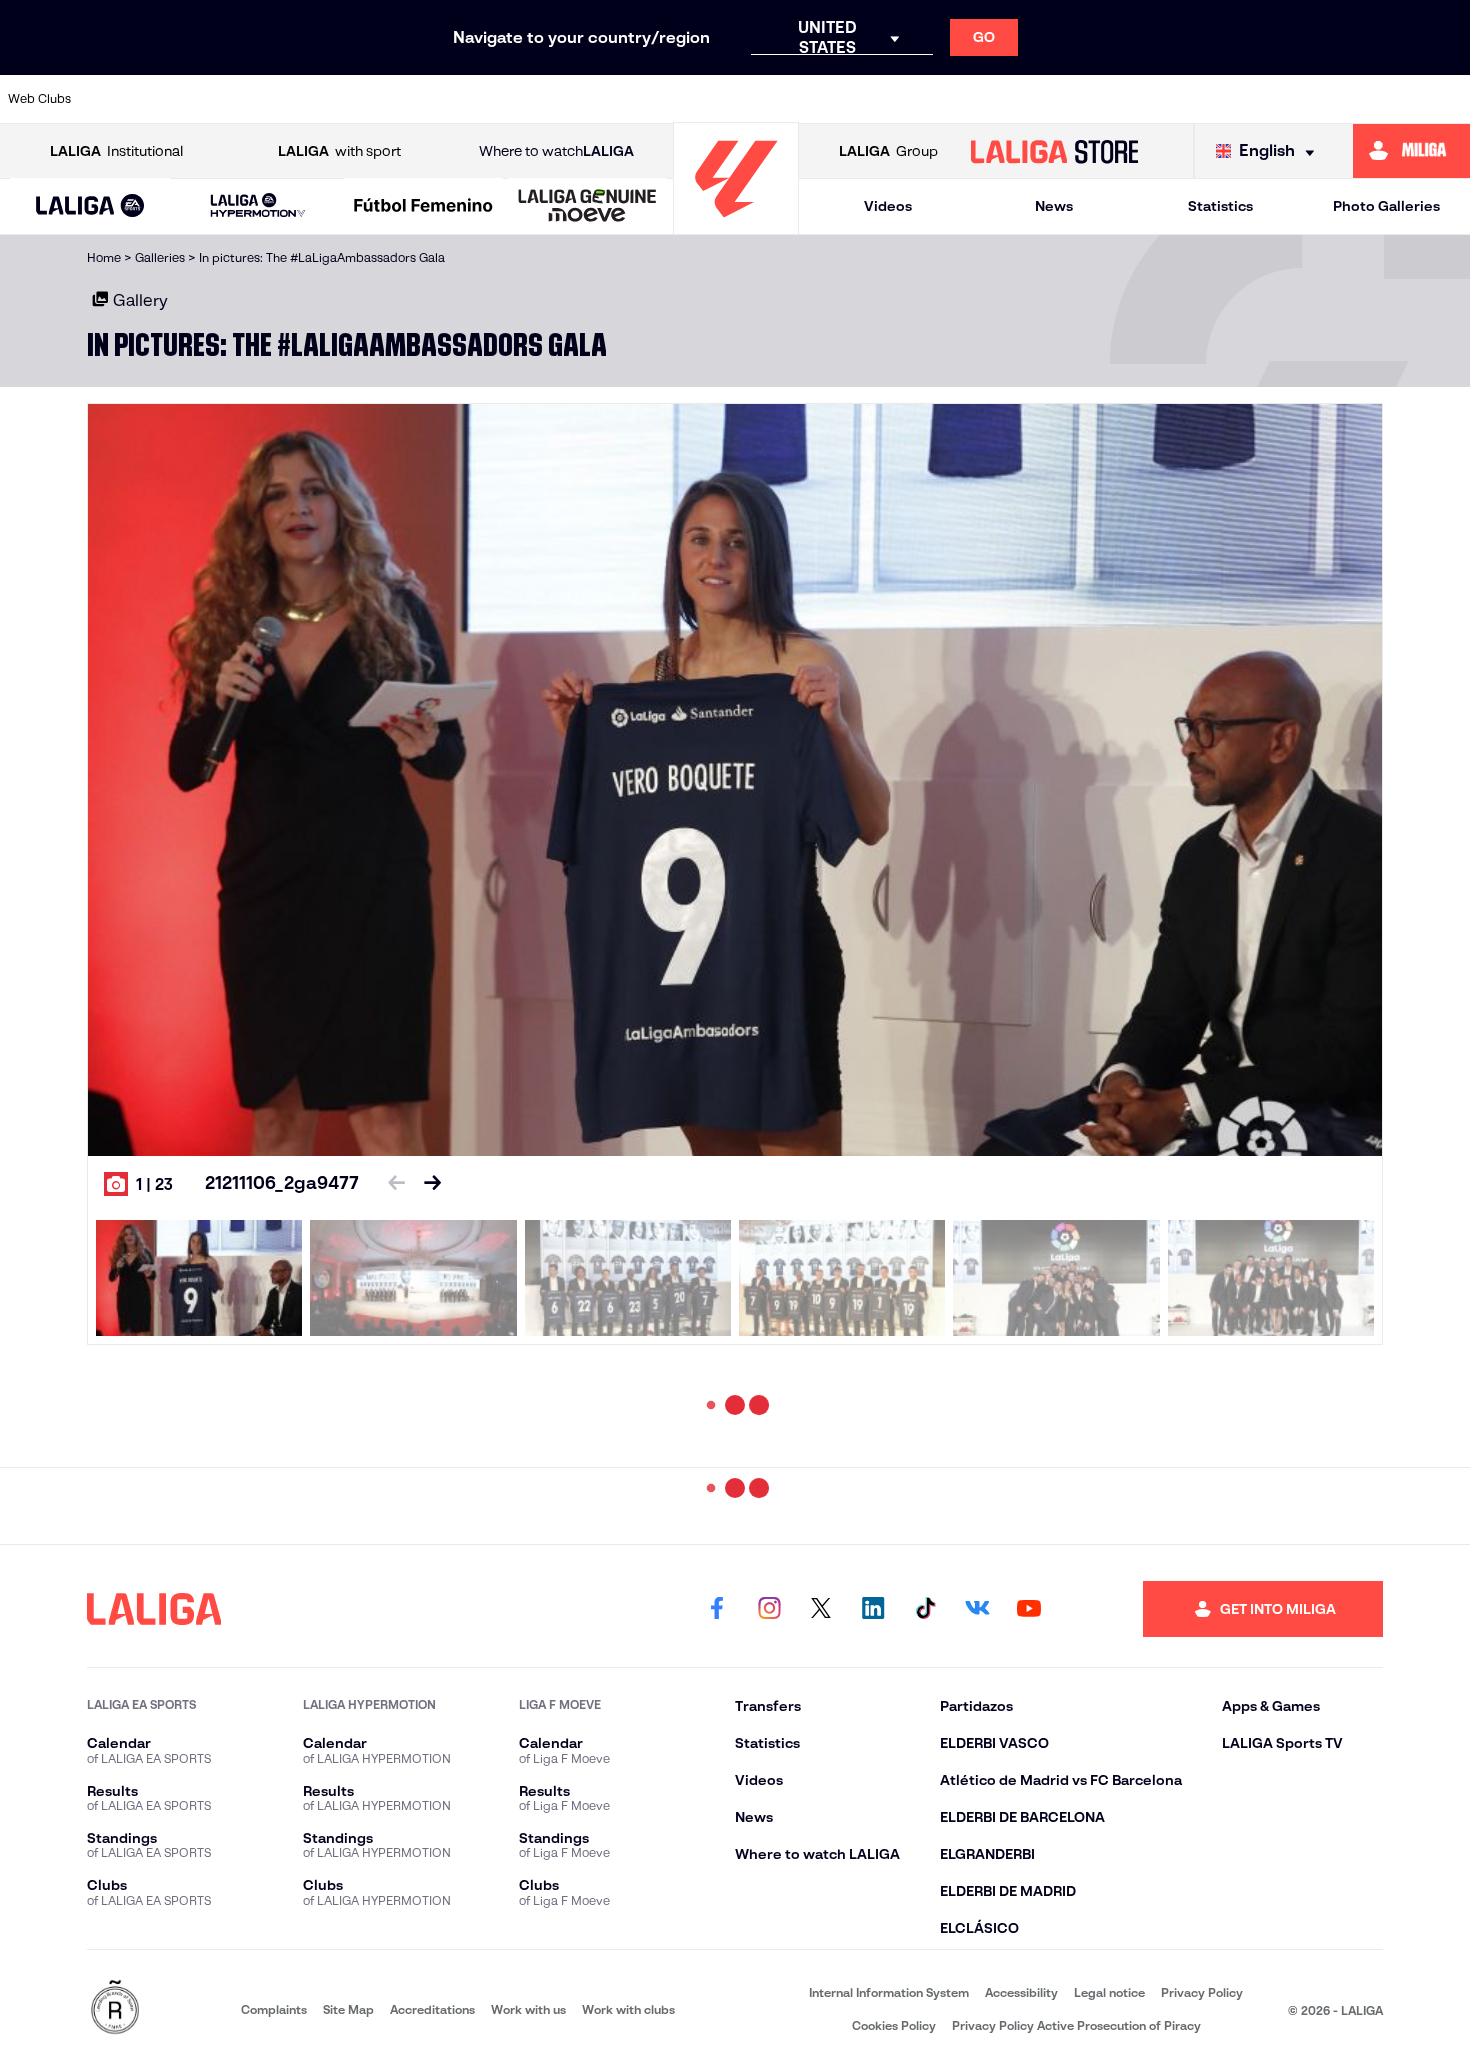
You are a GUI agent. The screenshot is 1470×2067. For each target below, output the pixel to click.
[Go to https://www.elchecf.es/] (473, 99)
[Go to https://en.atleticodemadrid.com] (195, 99)
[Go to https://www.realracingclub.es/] (821, 99)
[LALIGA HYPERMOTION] (258, 206)
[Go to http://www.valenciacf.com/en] (1377, 99)
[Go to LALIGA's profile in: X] (821, 1609)
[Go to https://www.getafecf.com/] (612, 99)
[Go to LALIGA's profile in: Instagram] (769, 1609)
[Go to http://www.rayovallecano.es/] (891, 99)
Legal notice (1109, 1992)
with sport (339, 151)
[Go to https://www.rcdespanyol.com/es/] (1030, 99)
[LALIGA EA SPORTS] (90, 207)
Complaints (274, 2009)
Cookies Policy (894, 2025)
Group (888, 151)
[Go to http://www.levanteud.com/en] (682, 99)
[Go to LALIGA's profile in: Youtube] (1029, 1609)
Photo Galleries (1386, 206)
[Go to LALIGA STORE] (1054, 151)
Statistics (1220, 206)
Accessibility (1021, 1992)
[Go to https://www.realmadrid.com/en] (1169, 99)
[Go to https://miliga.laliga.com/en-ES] (1411, 151)
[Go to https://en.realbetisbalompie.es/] (1099, 99)
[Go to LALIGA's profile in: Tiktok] (925, 1609)
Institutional (116, 151)
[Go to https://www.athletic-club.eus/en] (126, 99)
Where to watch (556, 151)
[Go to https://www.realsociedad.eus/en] (1238, 99)
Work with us (528, 2009)
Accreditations (432, 2009)
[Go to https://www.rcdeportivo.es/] (960, 99)
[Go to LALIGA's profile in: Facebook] (717, 1609)
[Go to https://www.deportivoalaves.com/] (404, 99)
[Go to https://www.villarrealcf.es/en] (1447, 99)
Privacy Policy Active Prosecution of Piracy (1076, 2025)
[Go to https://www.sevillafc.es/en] (1308, 99)
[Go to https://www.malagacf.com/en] (752, 99)
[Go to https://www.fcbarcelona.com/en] (543, 99)
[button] (90, 206)
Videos (888, 206)
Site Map (348, 2009)
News (1054, 206)
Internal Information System (889, 1992)
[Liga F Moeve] (423, 207)
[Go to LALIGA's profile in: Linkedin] (873, 1609)
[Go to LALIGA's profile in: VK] (977, 1609)
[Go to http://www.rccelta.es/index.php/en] (334, 99)
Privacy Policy (1202, 1992)
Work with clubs (628, 2009)
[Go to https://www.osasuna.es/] (265, 99)
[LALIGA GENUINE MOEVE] (587, 207)
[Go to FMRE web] (115, 2008)
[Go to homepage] (736, 225)
